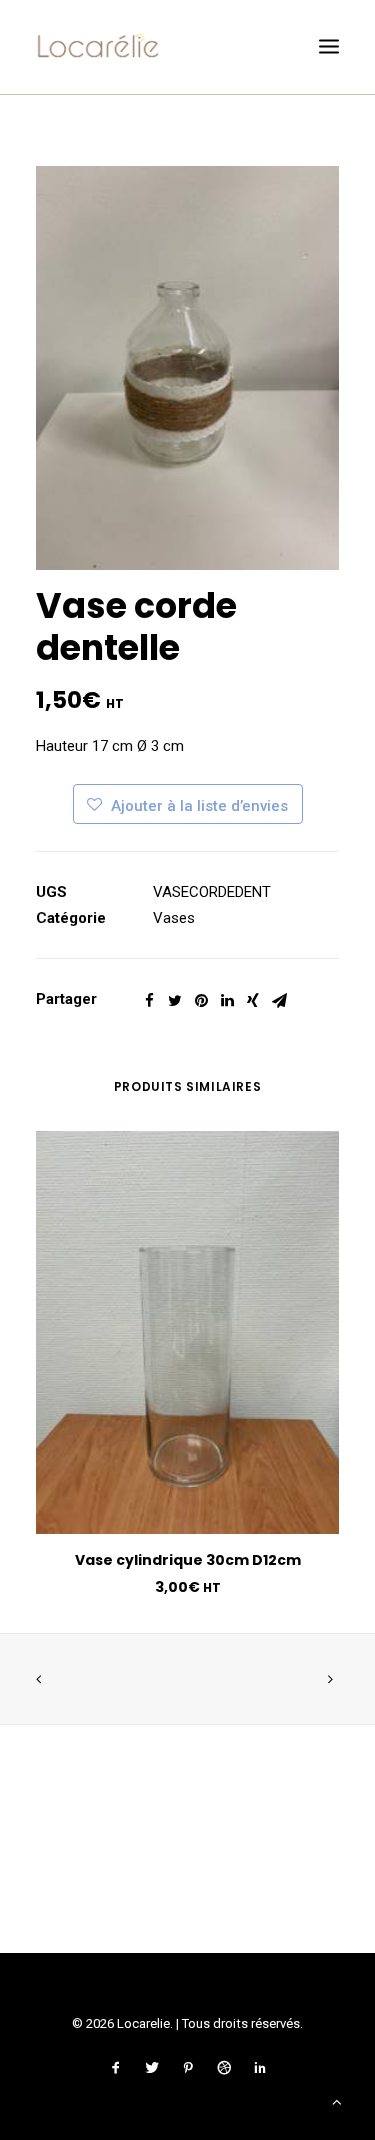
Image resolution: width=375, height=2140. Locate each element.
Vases (174, 918)
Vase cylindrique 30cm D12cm (188, 1560)
